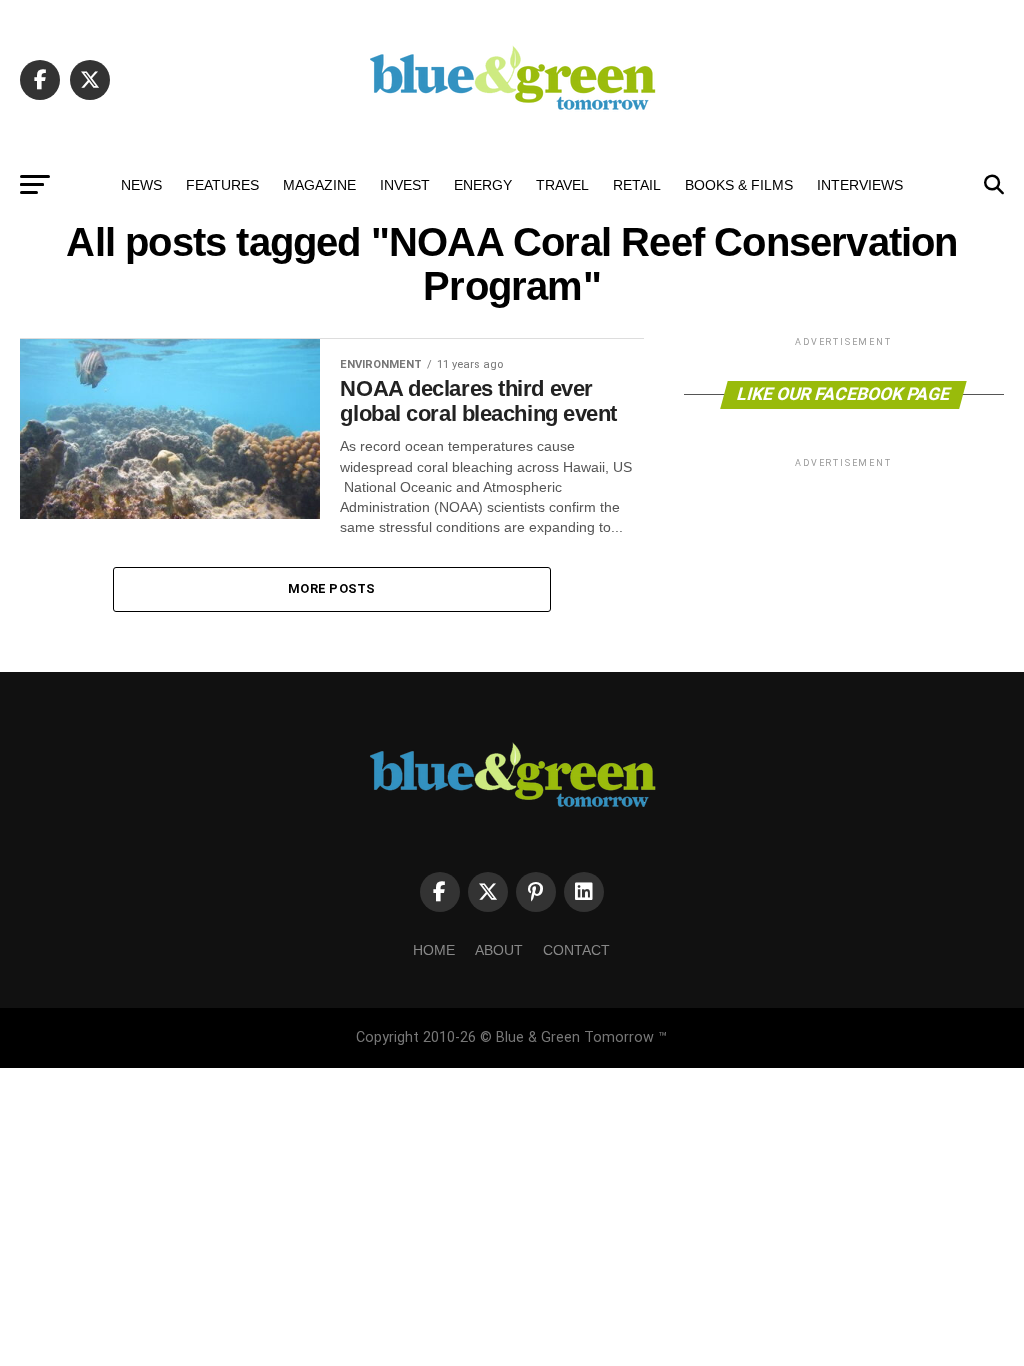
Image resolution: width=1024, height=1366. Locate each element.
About (499, 950)
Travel (562, 185)
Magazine (319, 185)
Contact (576, 950)
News (141, 185)
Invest (405, 185)
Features (222, 185)
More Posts (332, 588)
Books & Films (739, 185)
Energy (483, 185)
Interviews (860, 185)
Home (434, 950)
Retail (637, 185)
